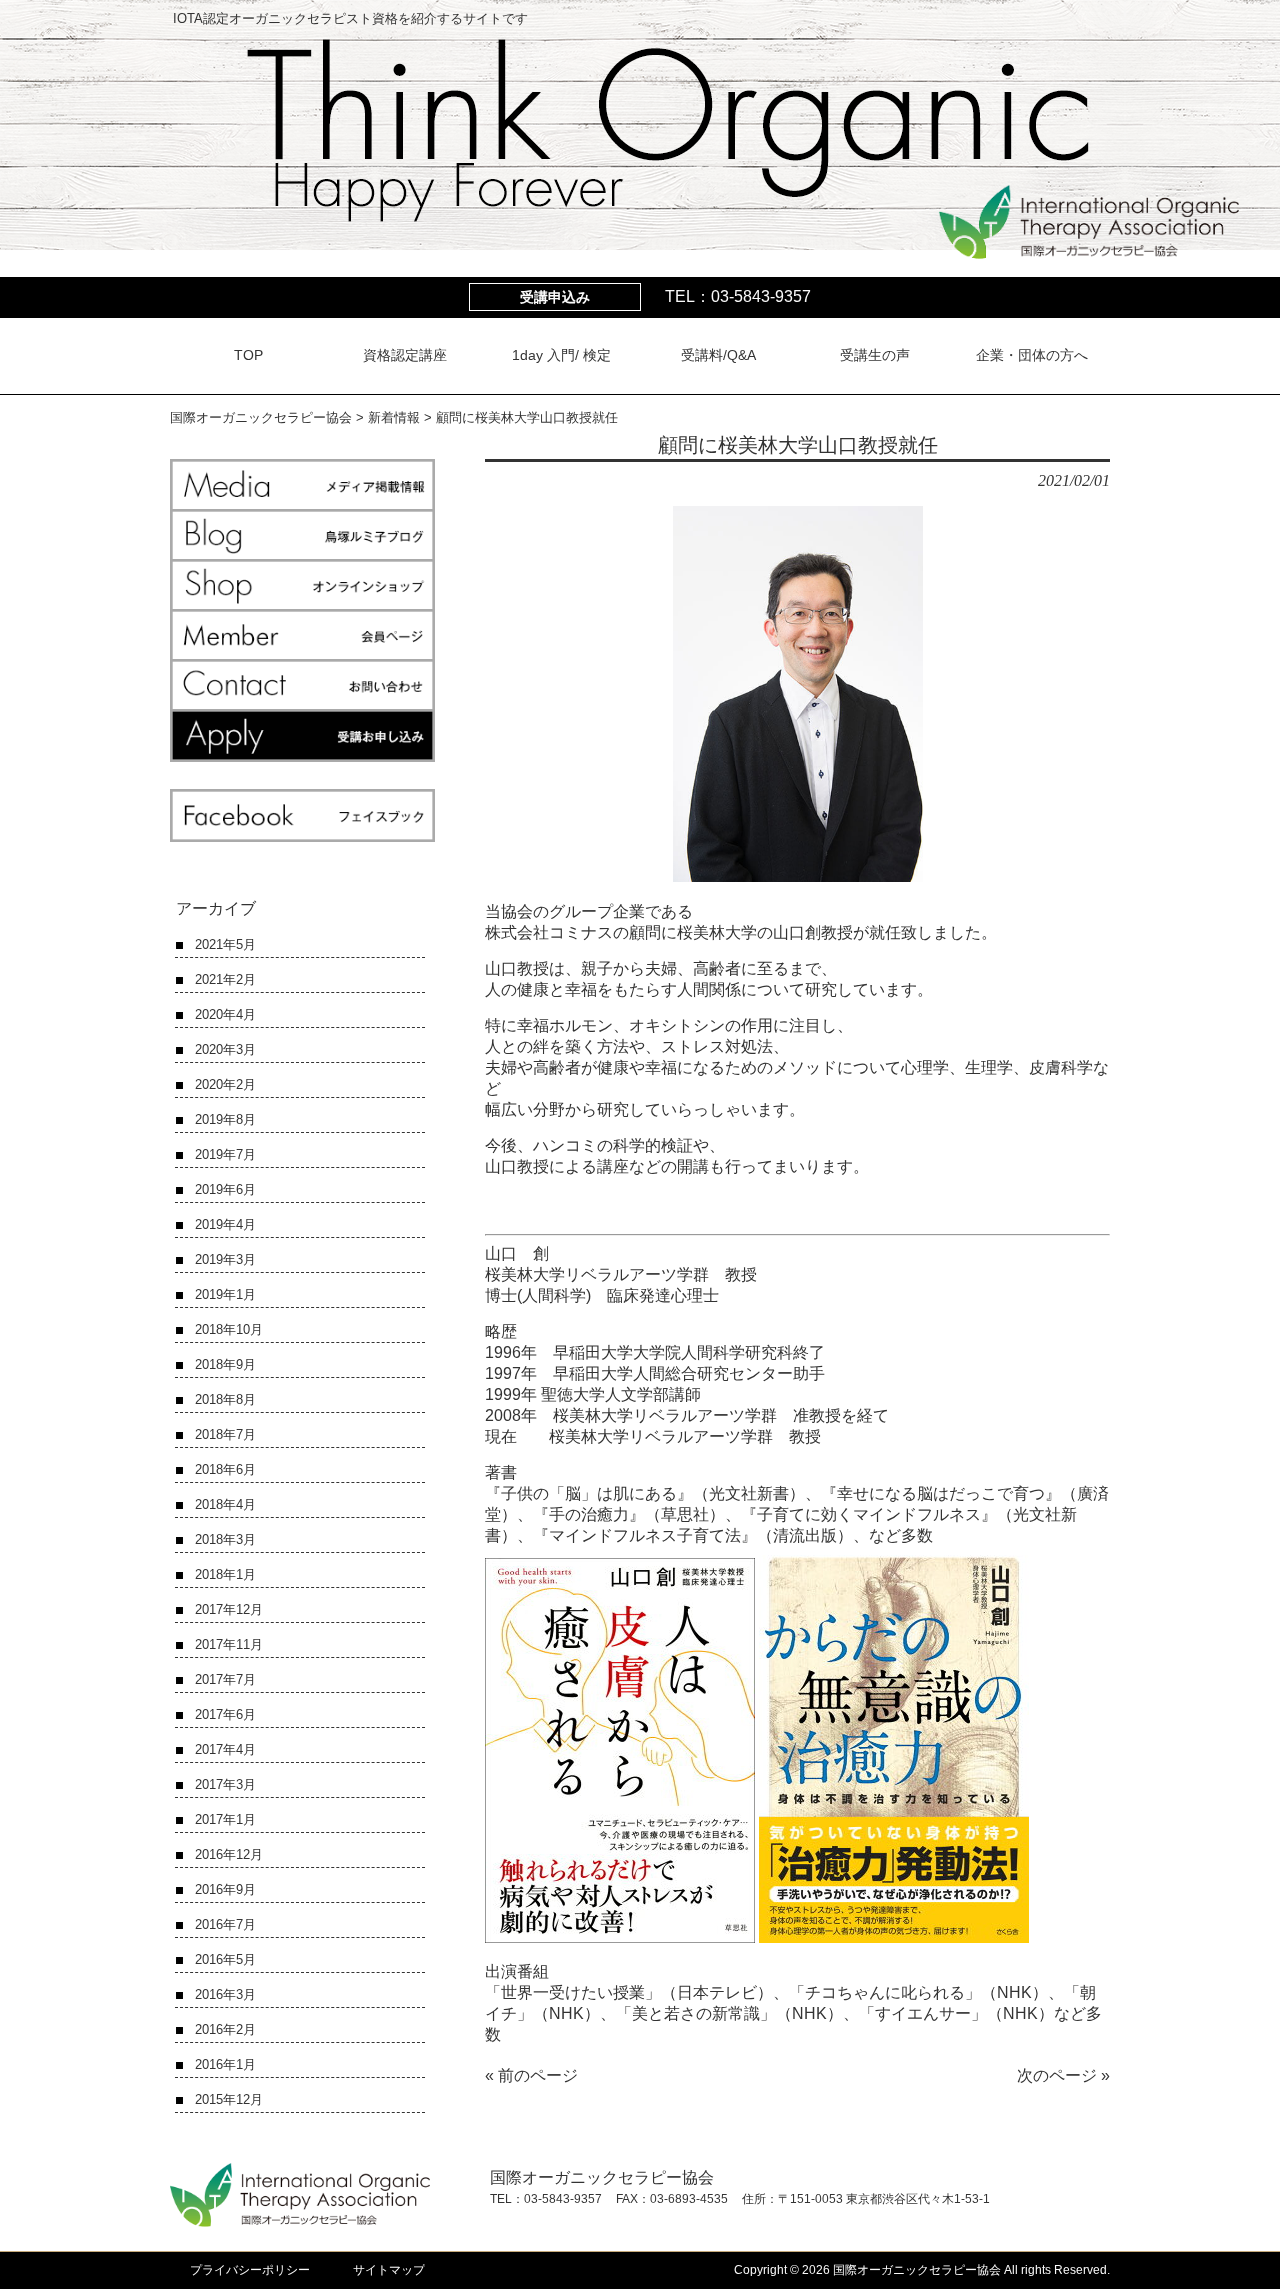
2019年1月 (225, 1294)
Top (1232, 2241)
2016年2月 (225, 2029)
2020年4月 (225, 1014)
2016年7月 (225, 1924)
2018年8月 (225, 1399)
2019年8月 (225, 1119)
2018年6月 (225, 1469)
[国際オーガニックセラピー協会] (1089, 250)
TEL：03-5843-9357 (738, 296)
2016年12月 (229, 1854)
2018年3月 (225, 1539)
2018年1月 (225, 1574)
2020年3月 (225, 1049)
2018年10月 (229, 1329)
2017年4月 (225, 1749)
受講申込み (555, 297)
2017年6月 (225, 1714)
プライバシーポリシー (250, 2270)
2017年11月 (229, 1644)
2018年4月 (225, 1504)
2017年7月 (225, 1679)
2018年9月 (225, 1364)
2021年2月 (225, 979)
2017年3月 (225, 1784)
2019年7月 (225, 1154)
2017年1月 (225, 1819)
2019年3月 (225, 1259)
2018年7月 (225, 1434)
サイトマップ (389, 2270)
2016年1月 (225, 2064)
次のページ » (1063, 2075)
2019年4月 (225, 1224)
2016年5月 (225, 1959)
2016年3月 (225, 1994)
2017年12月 (229, 1609)
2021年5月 (225, 944)
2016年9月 (225, 1889)
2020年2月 (225, 1084)
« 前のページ (531, 2075)
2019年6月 (225, 1189)
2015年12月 (229, 2099)
